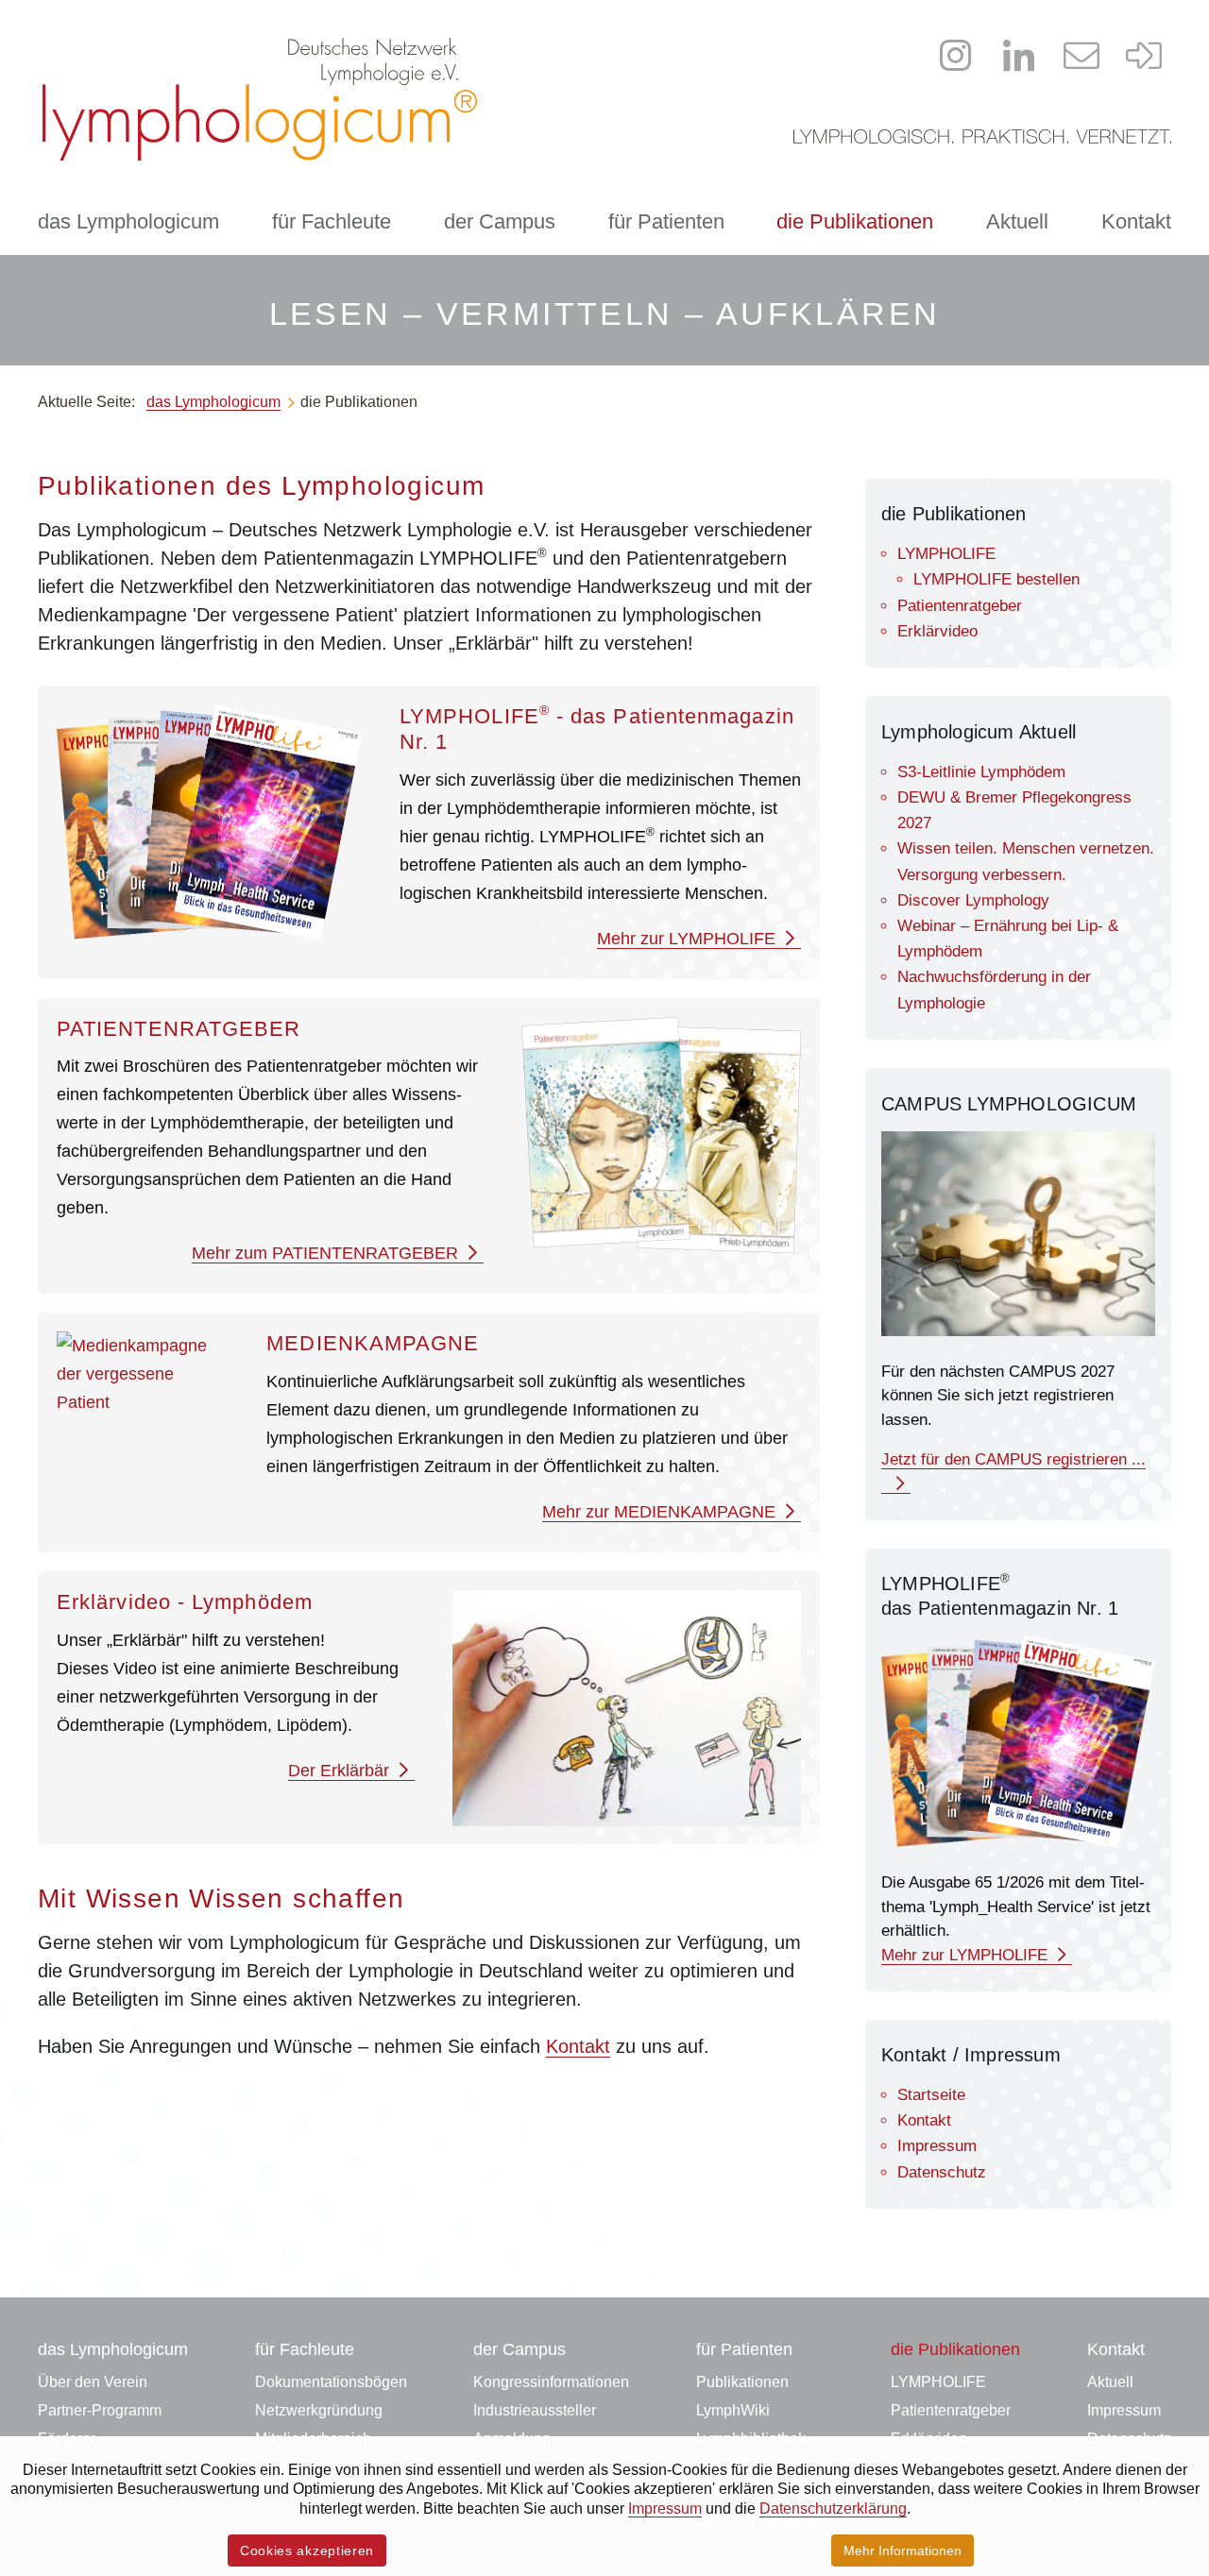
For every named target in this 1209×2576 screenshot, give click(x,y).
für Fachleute (332, 221)
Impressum (937, 2146)
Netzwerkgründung (319, 2410)
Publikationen (742, 2382)
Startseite (931, 2095)
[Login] (1145, 56)
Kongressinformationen (551, 2382)
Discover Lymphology (973, 900)
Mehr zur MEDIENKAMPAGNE (661, 1512)
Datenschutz (942, 2172)
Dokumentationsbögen (331, 2382)
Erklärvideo (937, 631)
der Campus (500, 221)
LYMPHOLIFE (946, 554)
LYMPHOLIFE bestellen (996, 579)
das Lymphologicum (128, 221)
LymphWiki (733, 2410)
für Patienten (666, 221)
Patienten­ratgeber (960, 606)
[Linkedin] (1019, 56)
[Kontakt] (1081, 56)
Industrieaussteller (535, 2410)
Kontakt (1136, 221)
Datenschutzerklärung (833, 2508)
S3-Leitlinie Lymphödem (981, 772)
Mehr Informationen (902, 2551)
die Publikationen (855, 221)
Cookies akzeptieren (307, 2551)
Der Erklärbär (341, 1771)
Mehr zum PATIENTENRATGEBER (327, 1253)
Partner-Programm (100, 2410)
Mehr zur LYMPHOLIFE (689, 939)
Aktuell (1017, 221)
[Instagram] (956, 56)
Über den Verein (93, 2382)
